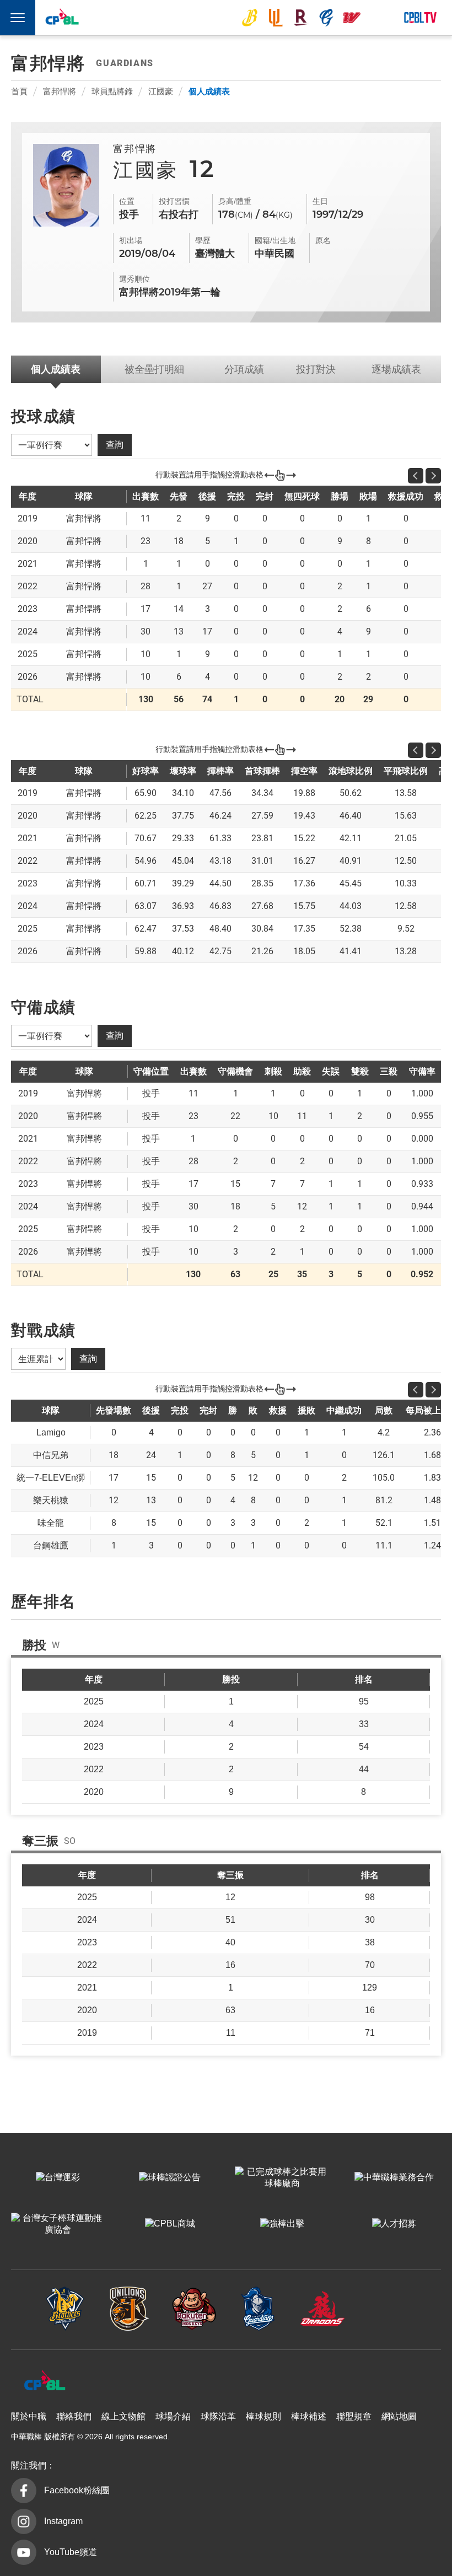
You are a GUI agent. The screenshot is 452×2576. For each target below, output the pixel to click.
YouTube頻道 (71, 2552)
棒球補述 (309, 2416)
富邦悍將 (326, 18)
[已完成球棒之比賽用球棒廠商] (282, 2178)
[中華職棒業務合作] (394, 2178)
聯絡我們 (74, 2416)
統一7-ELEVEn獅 (276, 18)
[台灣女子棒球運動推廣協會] (58, 2224)
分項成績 (244, 369)
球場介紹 (173, 2416)
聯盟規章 (354, 2416)
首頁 (19, 91)
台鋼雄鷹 (378, 18)
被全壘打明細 (154, 369)
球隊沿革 (218, 2416)
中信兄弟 (250, 18)
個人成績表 (209, 91)
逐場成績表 (396, 369)
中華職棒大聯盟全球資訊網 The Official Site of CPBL (62, 19)
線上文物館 (123, 2416)
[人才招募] (394, 2224)
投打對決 (316, 369)
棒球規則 (263, 2416)
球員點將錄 (112, 91)
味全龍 (352, 18)
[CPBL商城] (170, 2224)
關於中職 (29, 2416)
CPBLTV (420, 18)
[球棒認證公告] (170, 2178)
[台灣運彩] (58, 2178)
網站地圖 (399, 2416)
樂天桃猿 (301, 18)
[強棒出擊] (282, 2224)
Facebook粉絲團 (77, 2490)
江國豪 (161, 91)
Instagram (63, 2521)
